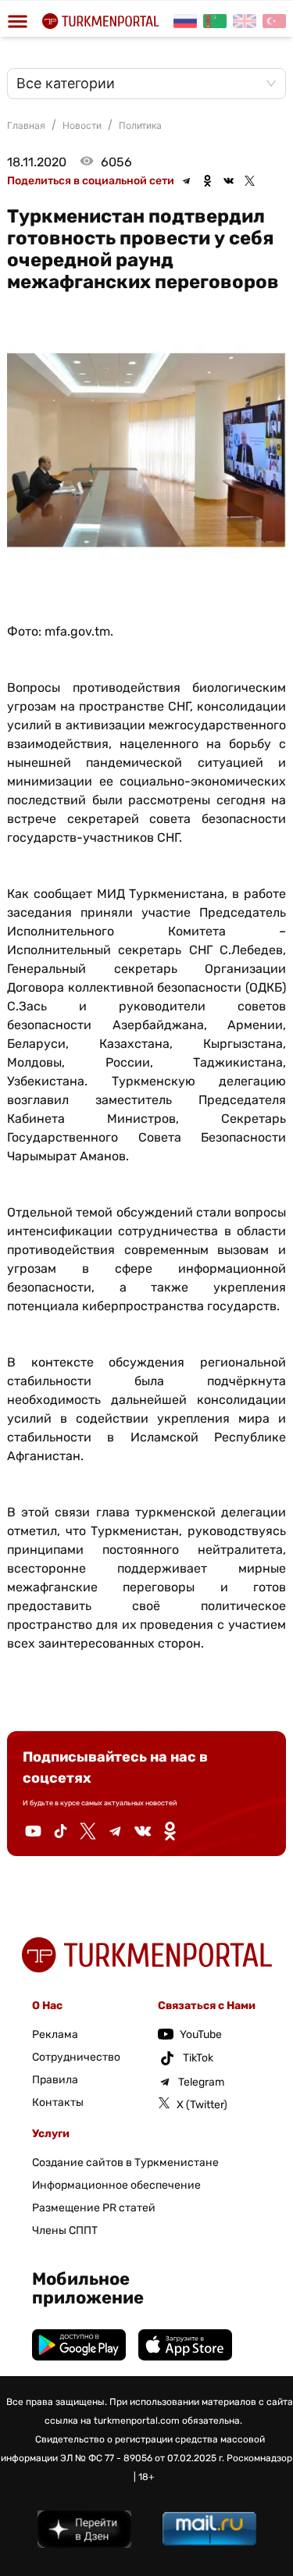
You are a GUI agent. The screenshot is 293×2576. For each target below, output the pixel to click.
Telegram (201, 2082)
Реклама (55, 2034)
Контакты (58, 2102)
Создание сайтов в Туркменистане (125, 2163)
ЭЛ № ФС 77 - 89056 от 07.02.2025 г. (142, 2458)
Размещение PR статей (94, 2208)
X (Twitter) (202, 2105)
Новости (82, 125)
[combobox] (139, 84)
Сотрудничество (76, 2057)
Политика (140, 125)
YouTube (201, 2034)
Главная (26, 125)
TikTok (198, 2058)
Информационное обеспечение (116, 2185)
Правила (55, 2080)
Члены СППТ (65, 2230)
